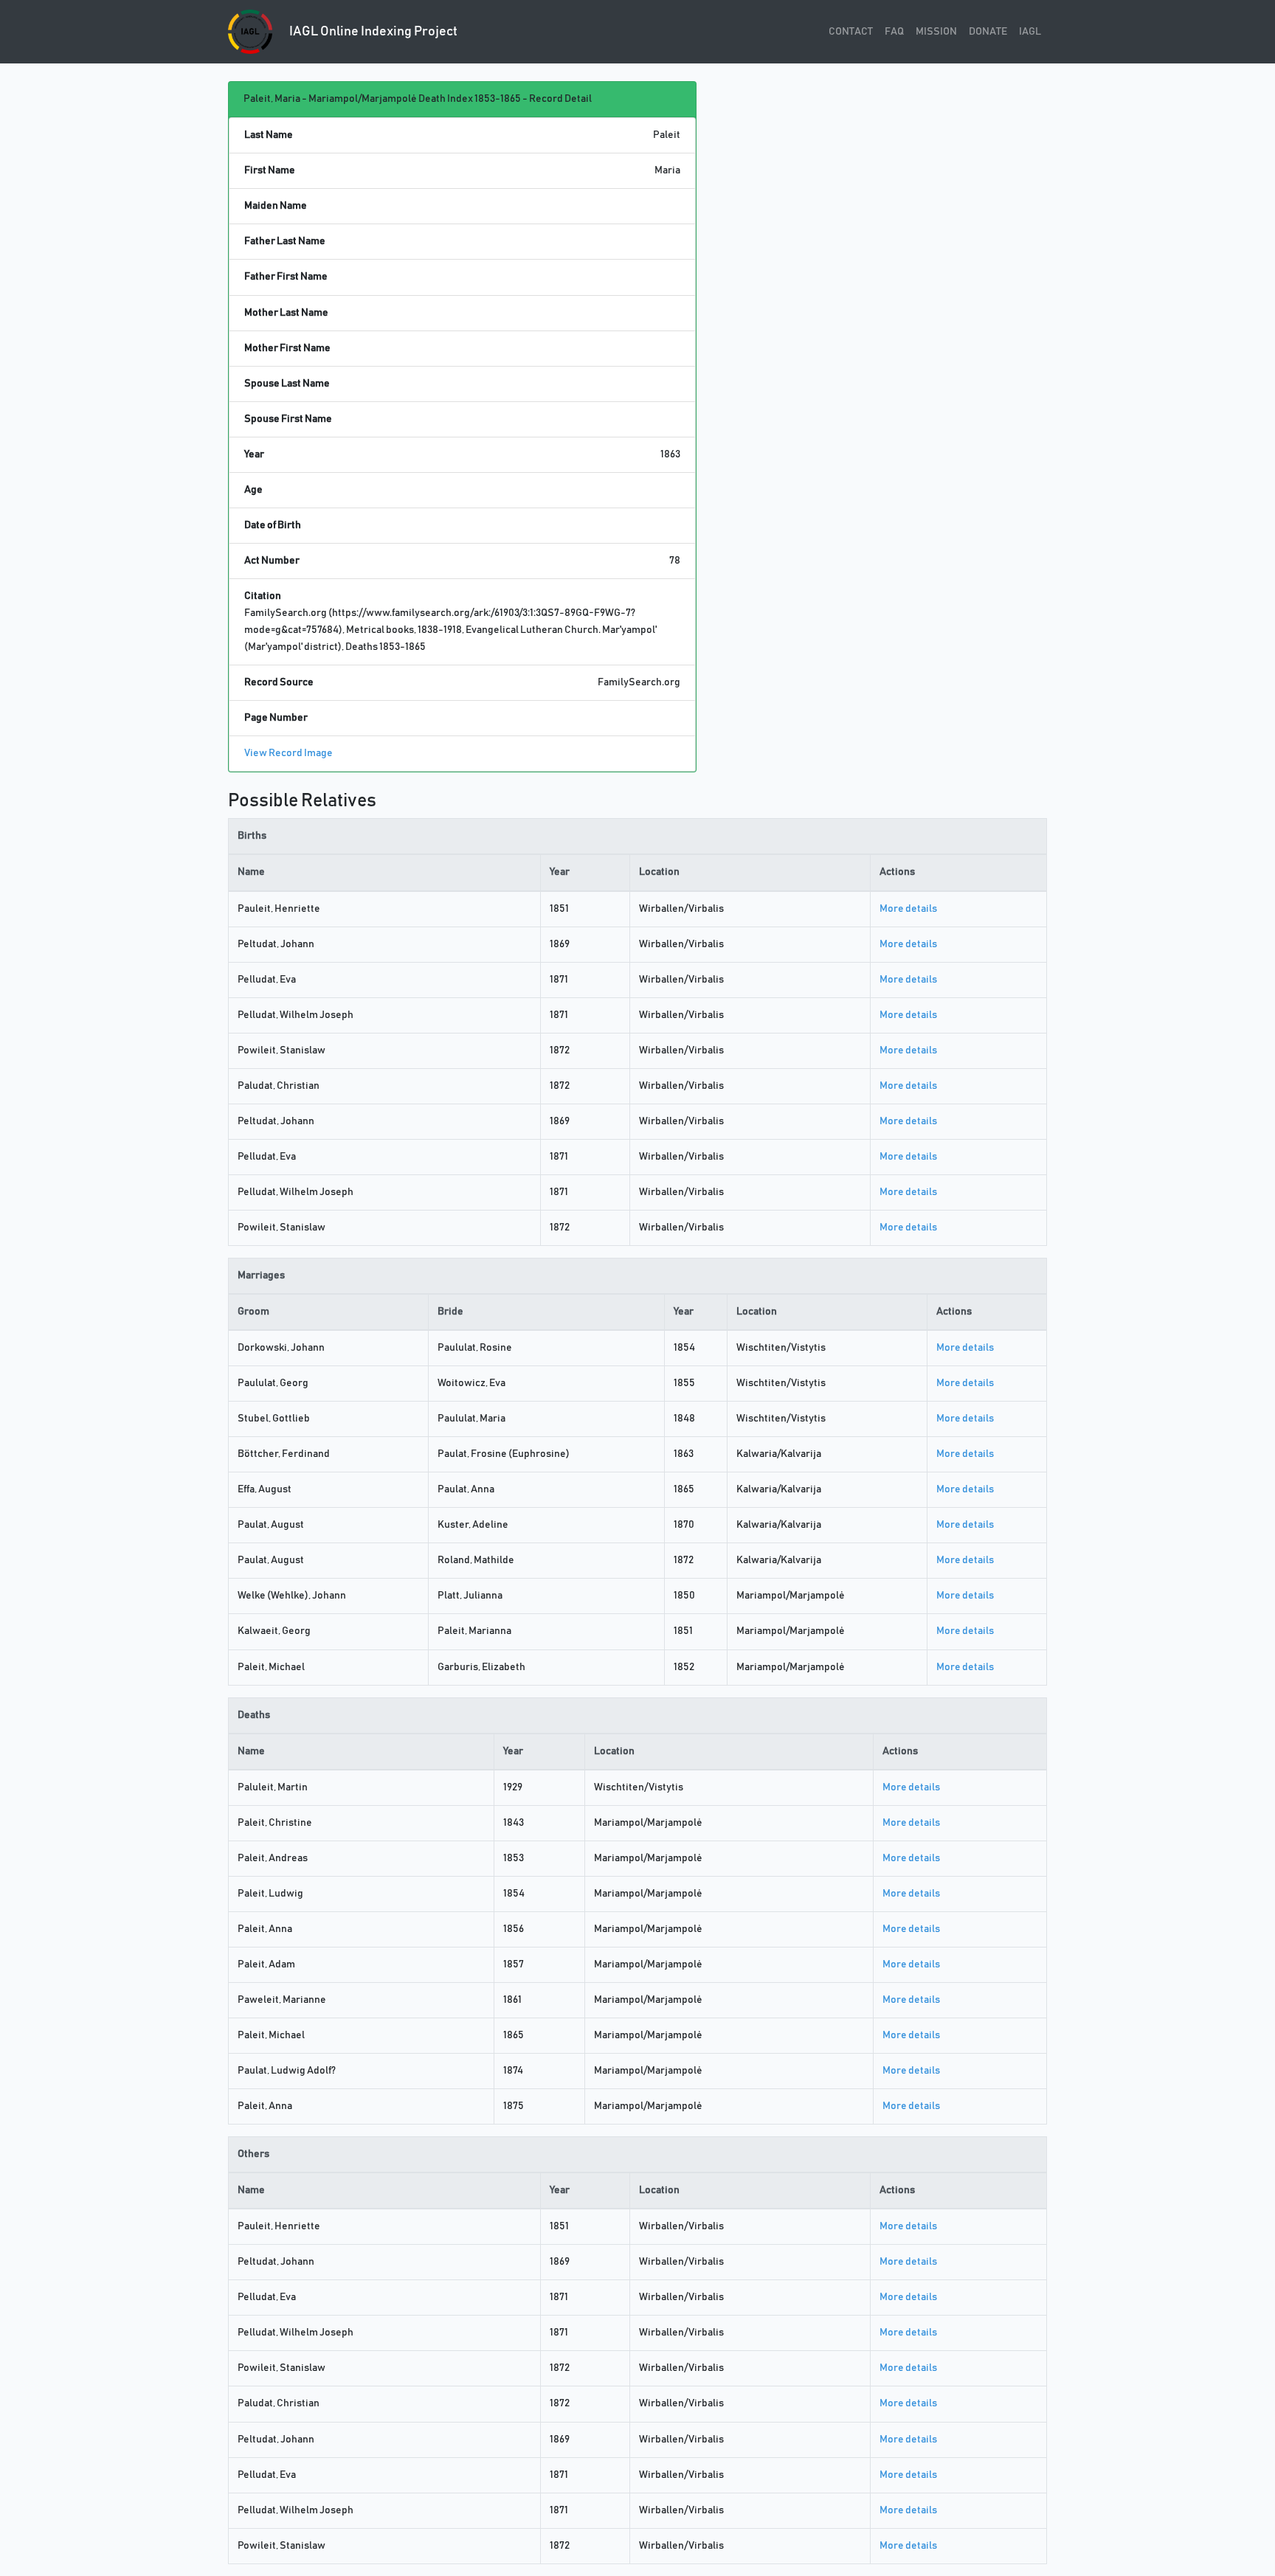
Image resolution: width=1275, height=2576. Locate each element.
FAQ (894, 32)
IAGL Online (372, 32)
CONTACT (851, 32)
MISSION (936, 32)
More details (908, 909)
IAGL (1030, 32)
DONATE (988, 32)
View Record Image (288, 753)
